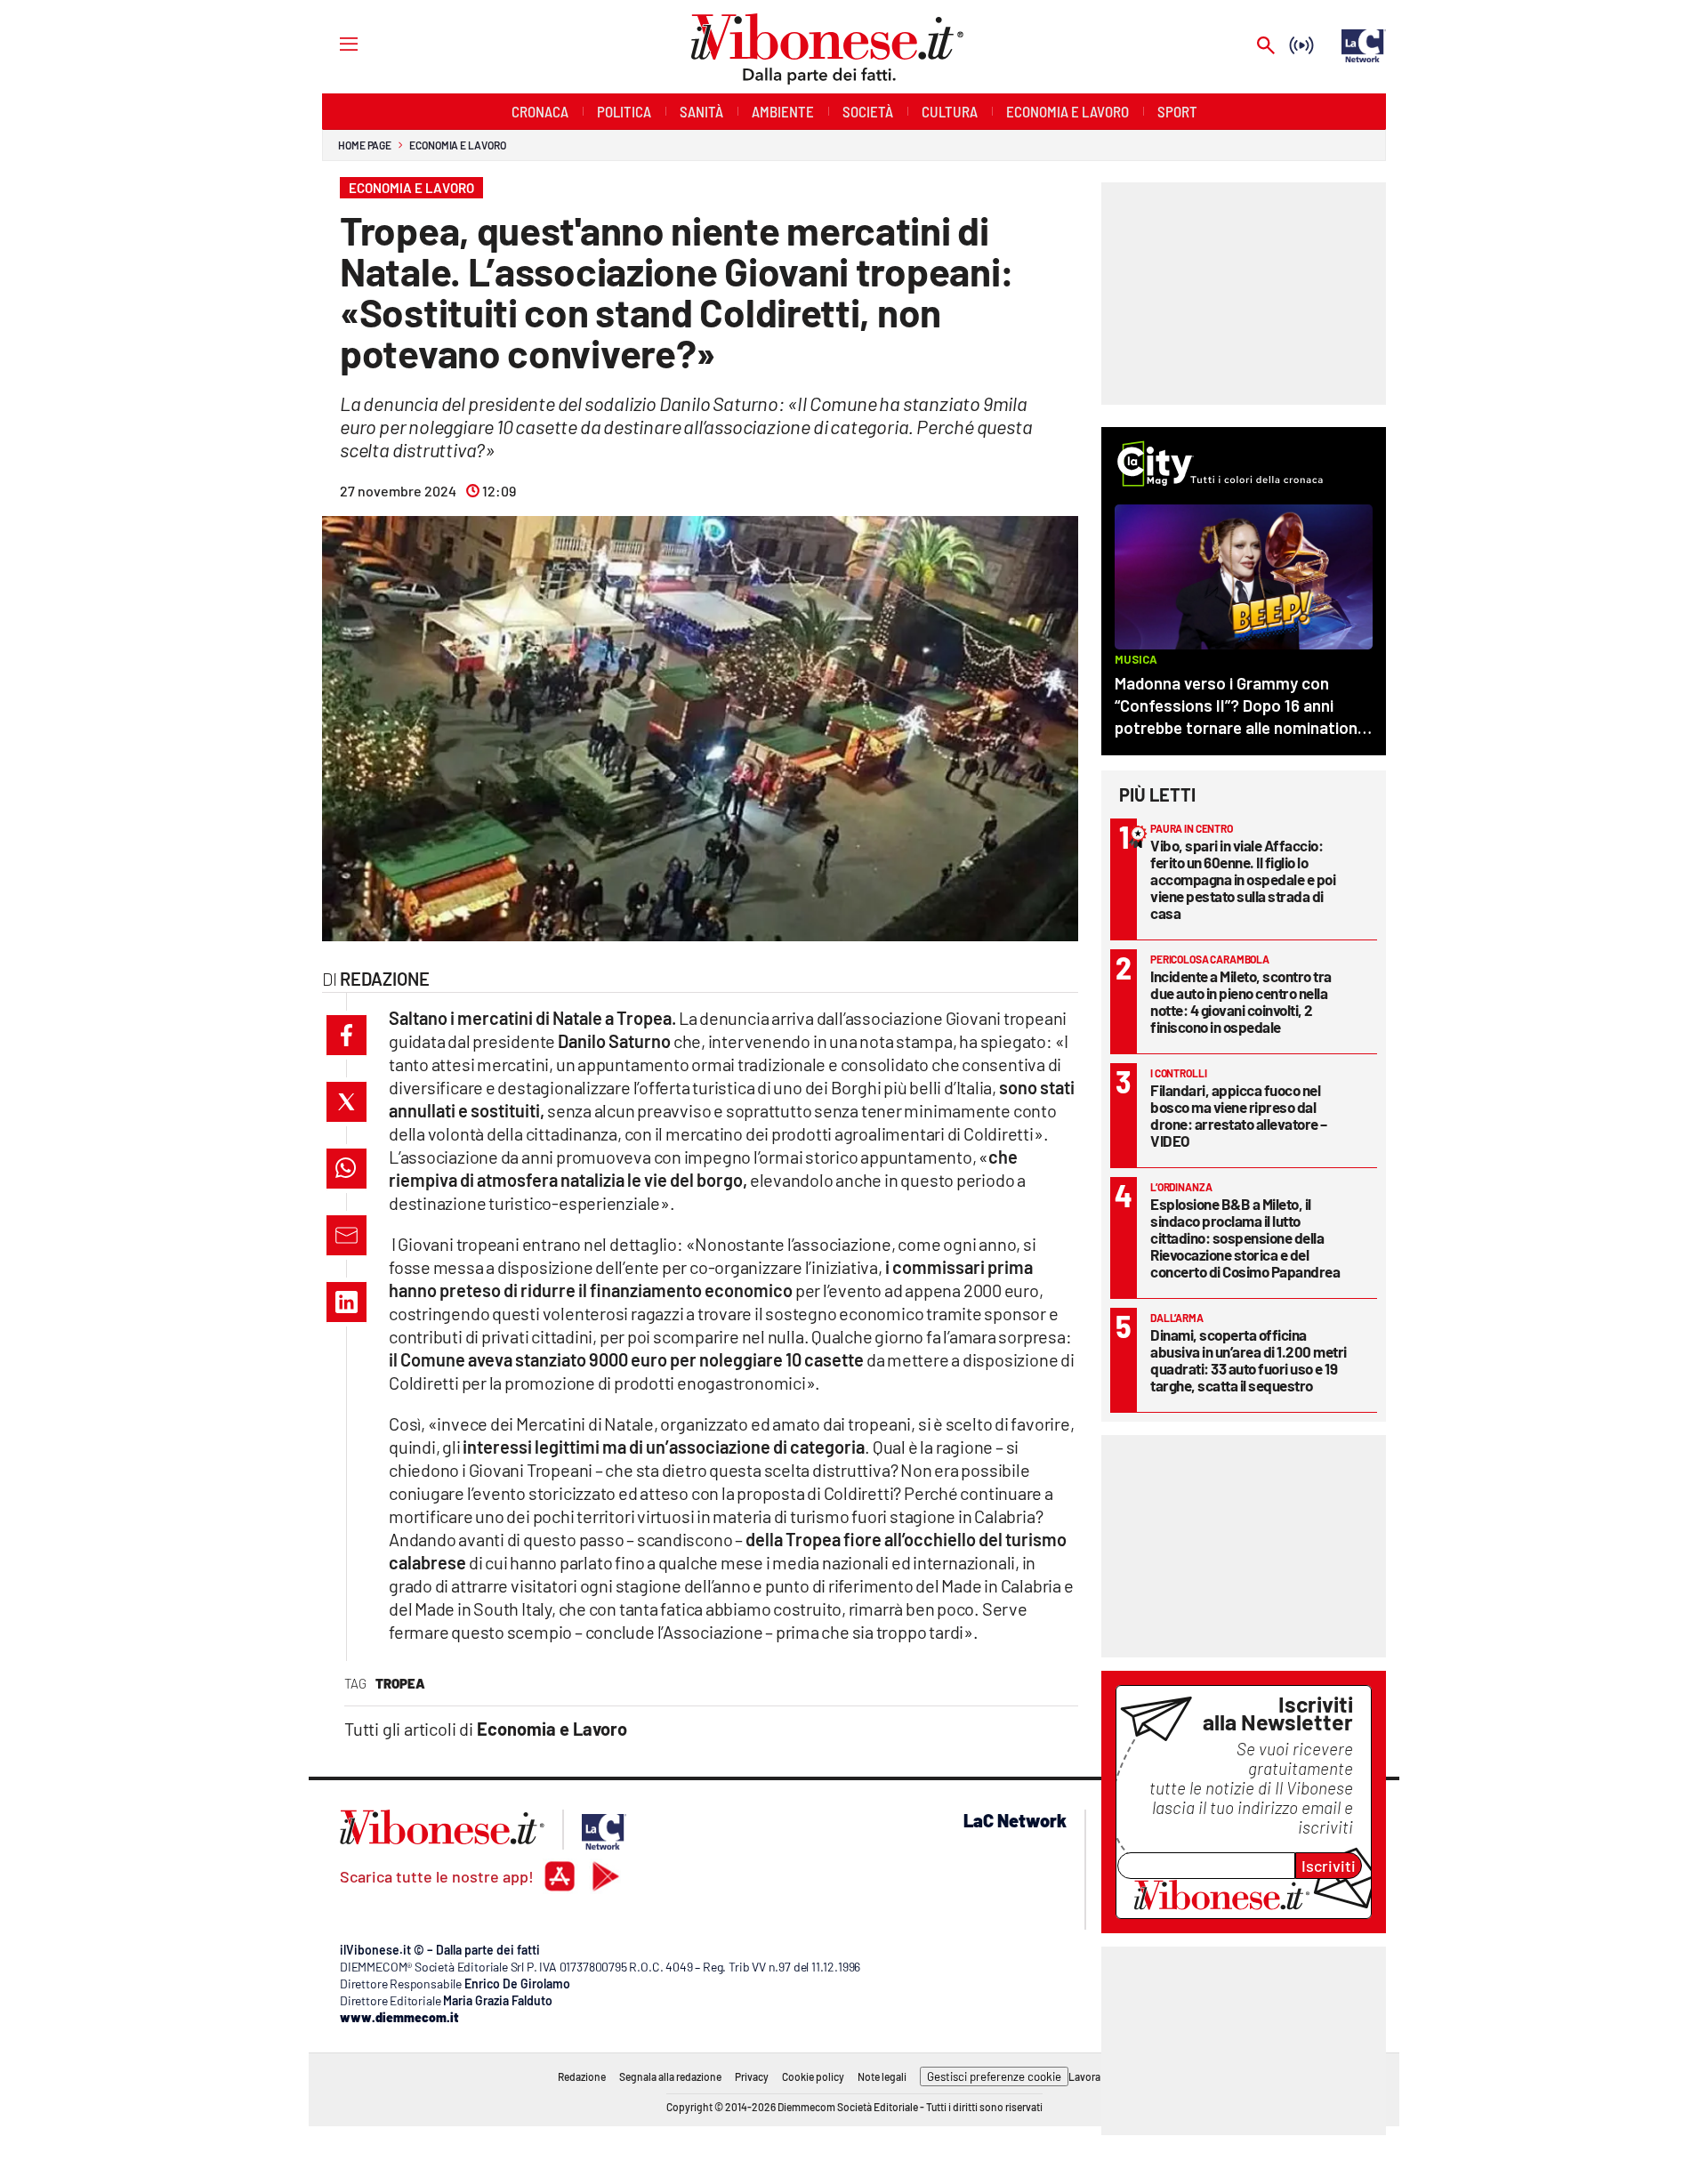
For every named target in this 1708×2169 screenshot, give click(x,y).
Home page (365, 145)
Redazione (582, 2076)
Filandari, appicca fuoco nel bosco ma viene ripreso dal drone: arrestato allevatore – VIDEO (1239, 1115)
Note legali (882, 2076)
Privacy (752, 2076)
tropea (400, 1683)
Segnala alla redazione (670, 2076)
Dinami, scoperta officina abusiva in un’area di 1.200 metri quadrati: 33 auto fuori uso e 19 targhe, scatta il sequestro (1249, 1360)
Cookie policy (813, 2076)
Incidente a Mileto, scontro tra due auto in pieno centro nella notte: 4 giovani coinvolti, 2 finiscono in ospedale (1241, 1001)
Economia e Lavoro (457, 145)
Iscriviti (1329, 1866)
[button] (346, 1035)
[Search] (1266, 47)
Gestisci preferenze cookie (994, 2076)
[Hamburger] (332, 43)
